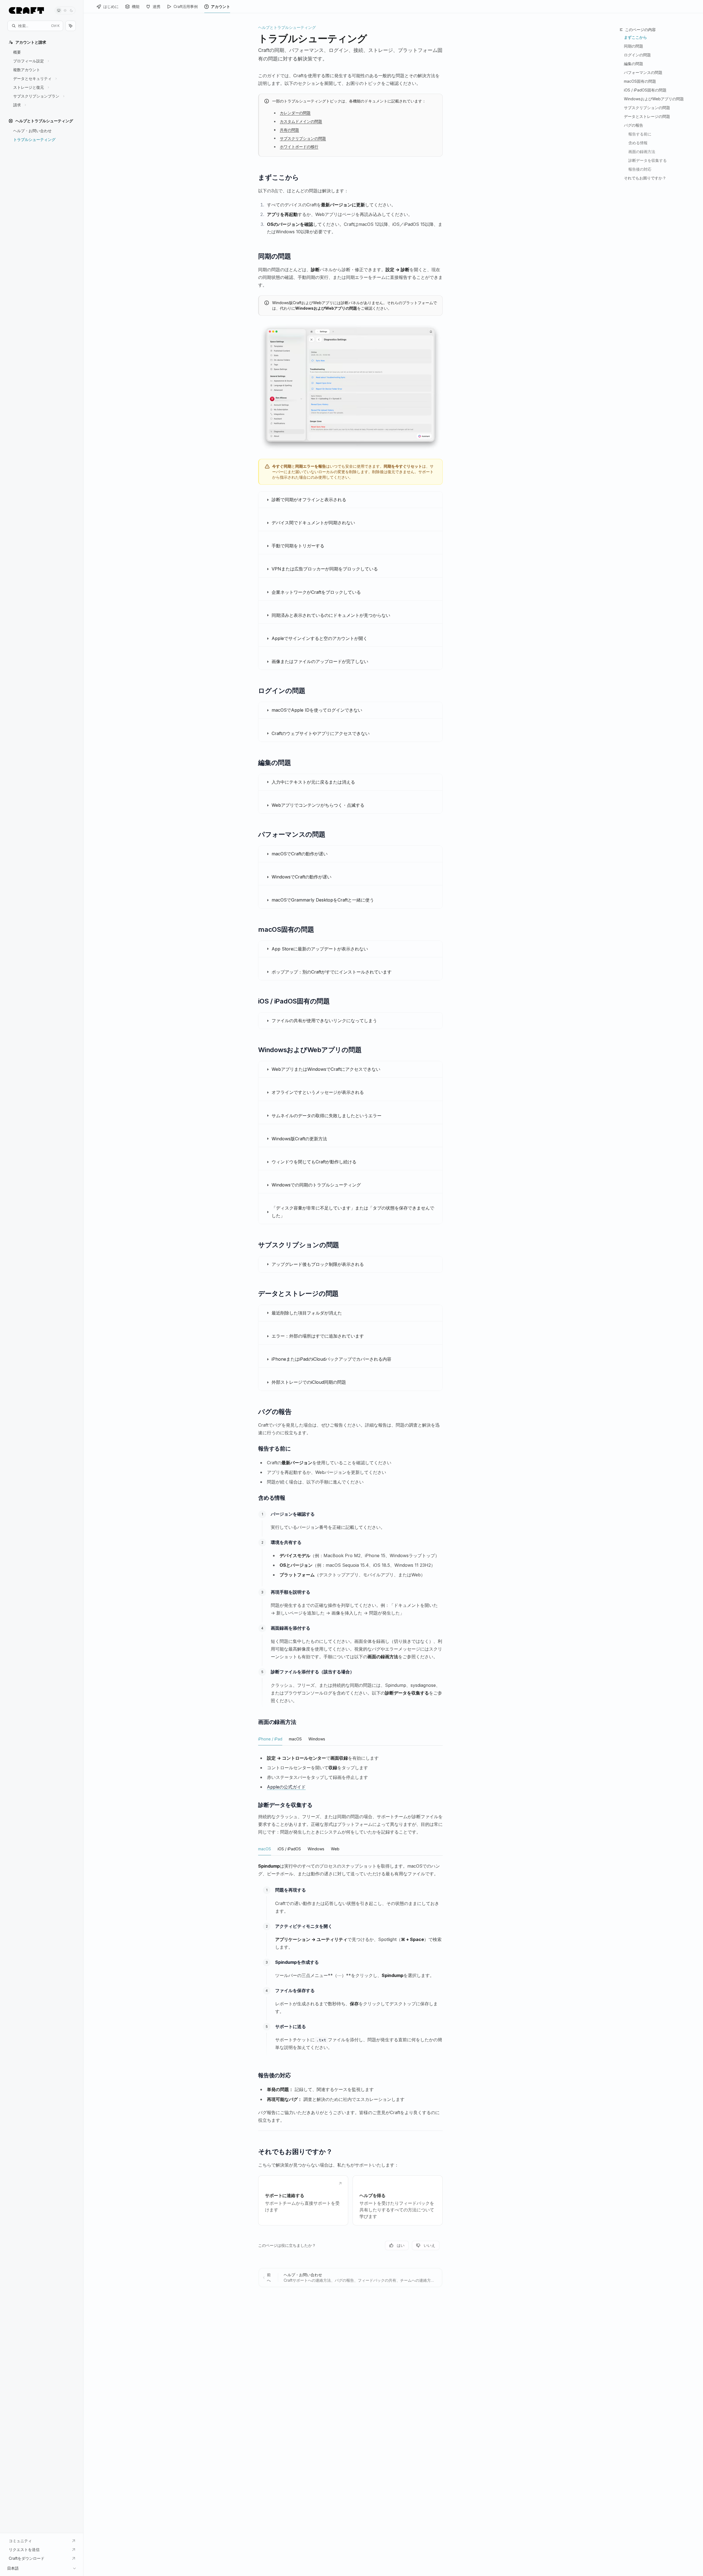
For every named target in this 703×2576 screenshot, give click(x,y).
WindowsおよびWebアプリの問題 (654, 99)
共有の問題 (289, 130)
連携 (157, 6)
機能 (136, 6)
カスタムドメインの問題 (301, 121)
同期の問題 (634, 46)
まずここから (635, 37)
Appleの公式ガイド (286, 1787)
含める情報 (638, 143)
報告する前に (640, 134)
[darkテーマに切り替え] (71, 10)
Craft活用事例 (186, 6)
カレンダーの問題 (295, 113)
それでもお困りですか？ (645, 178)
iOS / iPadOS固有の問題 (645, 90)
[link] (303, 2200)
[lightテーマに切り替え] (65, 10)
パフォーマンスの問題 (643, 72)
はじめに (111, 6)
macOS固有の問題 (640, 81)
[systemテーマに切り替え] (59, 10)
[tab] (270, 1739)
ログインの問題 (637, 55)
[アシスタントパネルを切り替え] (71, 26)
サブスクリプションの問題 (303, 138)
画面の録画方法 (642, 152)
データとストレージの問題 (647, 116)
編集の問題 (634, 64)
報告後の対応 (640, 169)
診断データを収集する (648, 160)
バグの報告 (634, 125)
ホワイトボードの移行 (299, 147)
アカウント (221, 6)
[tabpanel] (350, 1773)
